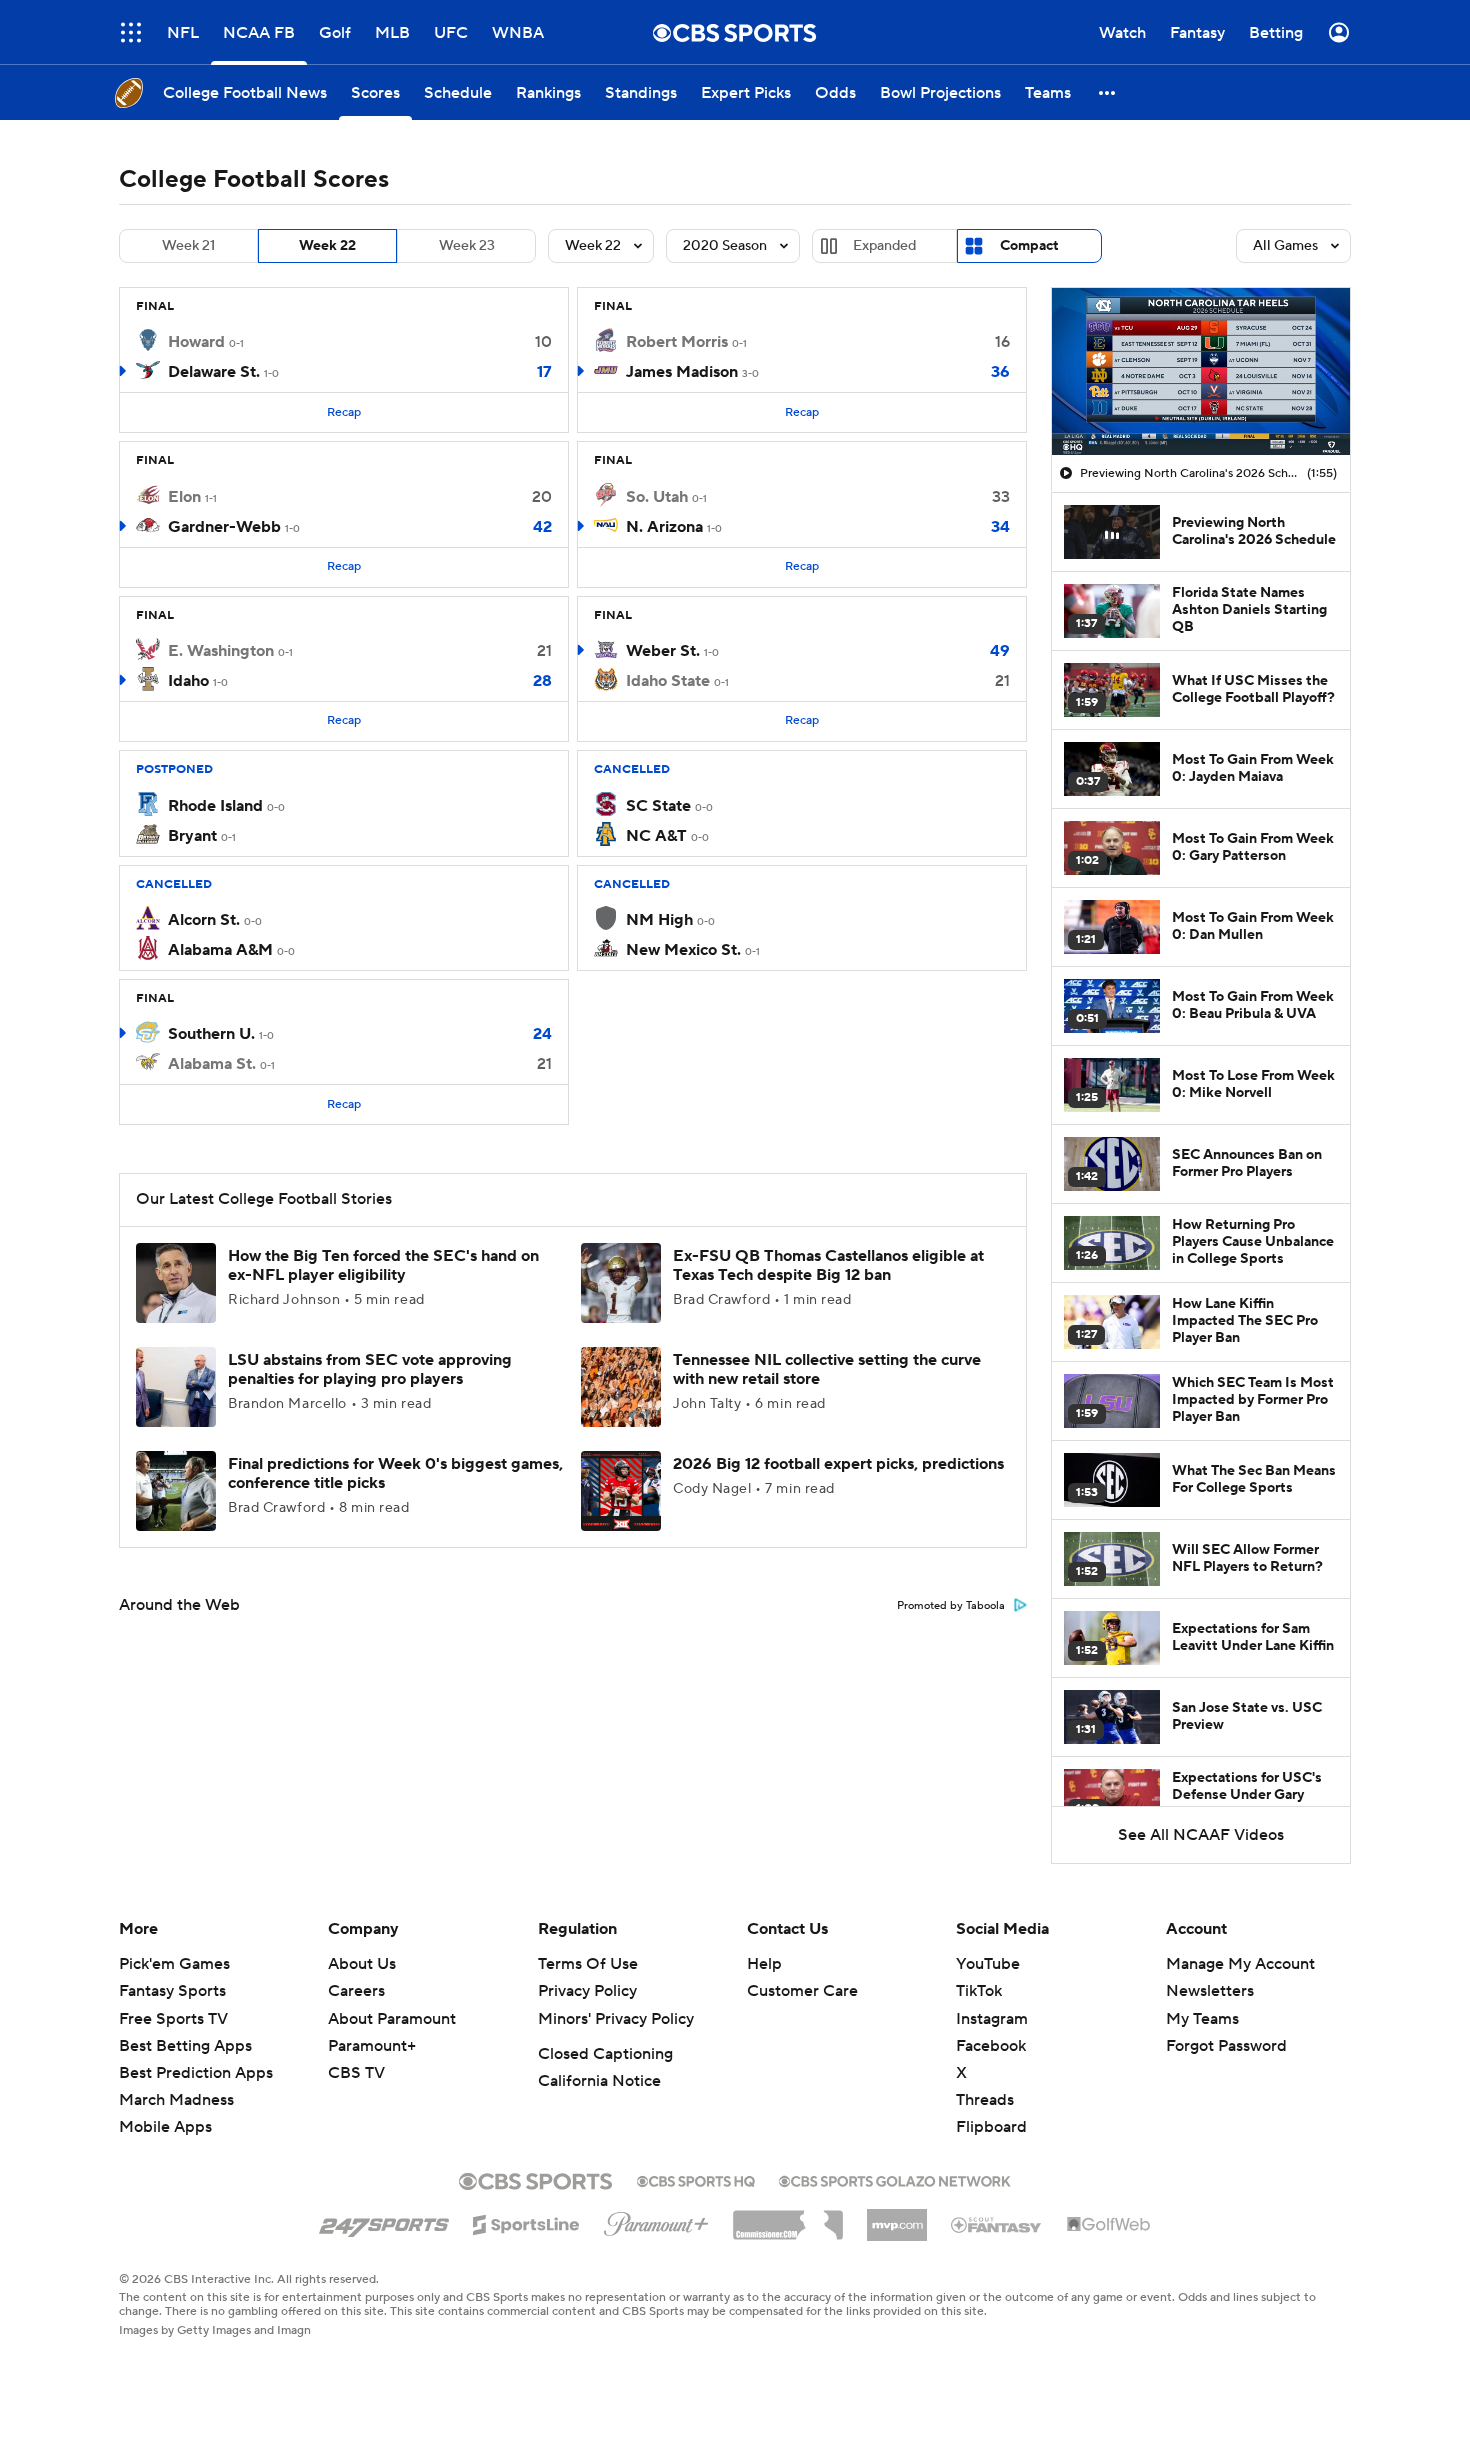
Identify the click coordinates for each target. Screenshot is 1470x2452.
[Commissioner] (788, 2218)
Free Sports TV (173, 2019)
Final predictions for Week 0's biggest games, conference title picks (395, 1473)
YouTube (988, 1964)
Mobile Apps (165, 2127)
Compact (1029, 246)
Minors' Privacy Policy (616, 2019)
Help (764, 1964)
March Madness (176, 2100)
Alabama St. (212, 1064)
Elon (184, 497)
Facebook (991, 2046)
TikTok (979, 1991)
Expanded (884, 246)
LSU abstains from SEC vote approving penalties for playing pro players (370, 1369)
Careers (356, 1991)
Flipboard (991, 2127)
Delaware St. (214, 372)
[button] (131, 32)
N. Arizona (664, 527)
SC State (658, 806)
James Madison (682, 372)
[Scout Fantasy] (997, 2224)
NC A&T (656, 836)
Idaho (188, 681)
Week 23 (467, 246)
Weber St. (663, 651)
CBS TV (356, 2073)
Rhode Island (215, 806)
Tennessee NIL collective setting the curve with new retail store (827, 1369)
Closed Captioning (605, 2054)
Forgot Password (1226, 2046)
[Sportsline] (526, 2222)
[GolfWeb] (1109, 2225)
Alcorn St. (204, 920)
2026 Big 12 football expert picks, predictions (838, 1464)
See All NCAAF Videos (1201, 1835)
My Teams (1202, 2019)
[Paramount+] (656, 2220)
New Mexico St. (683, 950)
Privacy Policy (587, 1991)
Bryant (192, 836)
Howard (196, 342)
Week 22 (327, 246)
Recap (344, 412)
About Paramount (392, 2019)
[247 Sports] (384, 2221)
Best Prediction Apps (196, 2073)
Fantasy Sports (172, 1991)
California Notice (599, 2081)
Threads (985, 2100)
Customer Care (802, 1991)
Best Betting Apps (185, 2046)
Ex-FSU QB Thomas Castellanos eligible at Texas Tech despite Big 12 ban (828, 1265)
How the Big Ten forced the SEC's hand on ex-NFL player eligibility (383, 1265)
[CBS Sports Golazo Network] (895, 2179)
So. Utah (657, 497)
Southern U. (211, 1034)
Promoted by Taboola (951, 1606)
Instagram (992, 2019)
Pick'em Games (174, 1964)
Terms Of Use (588, 1964)
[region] (1201, 372)
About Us (362, 1964)
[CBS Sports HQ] (696, 2179)
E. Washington (221, 651)
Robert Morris (677, 342)
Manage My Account (1240, 1964)
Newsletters (1210, 1991)
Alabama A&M (220, 950)
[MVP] (897, 2217)
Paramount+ (372, 2046)
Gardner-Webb (224, 527)
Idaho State (668, 681)
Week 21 (188, 246)
